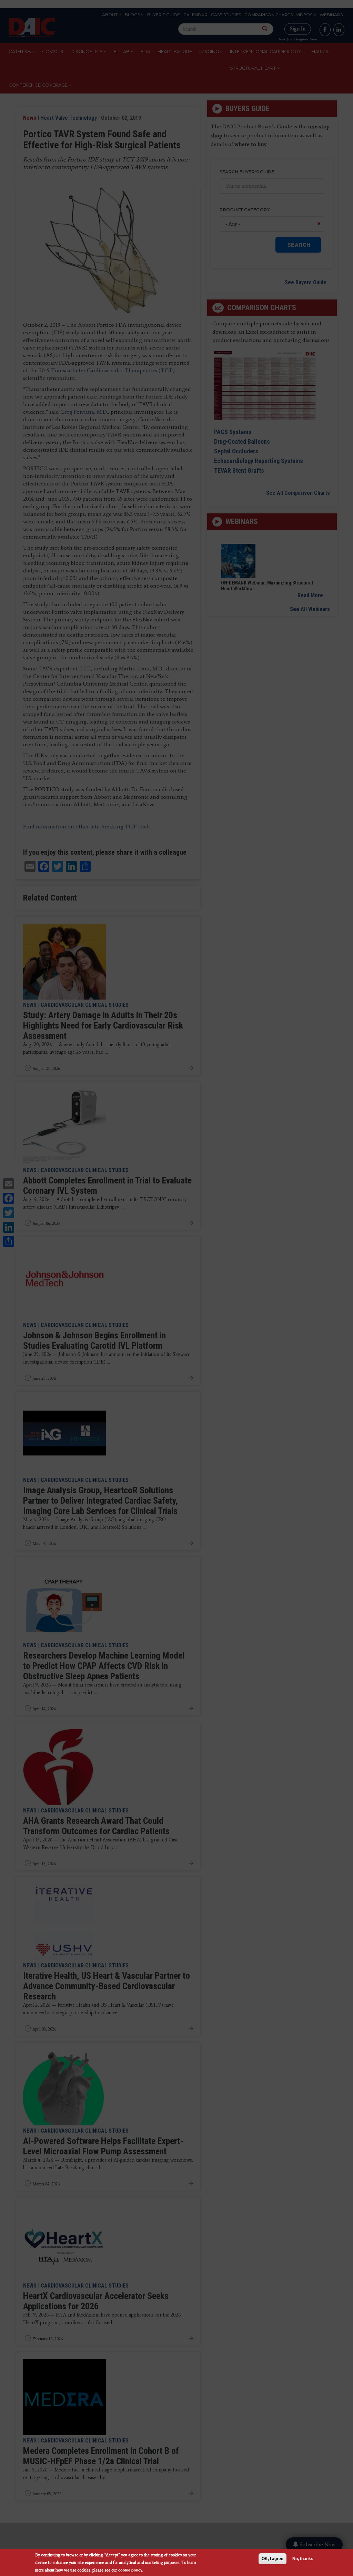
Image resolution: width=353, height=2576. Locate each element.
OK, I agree (273, 2559)
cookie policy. (131, 2570)
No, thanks (303, 2559)
